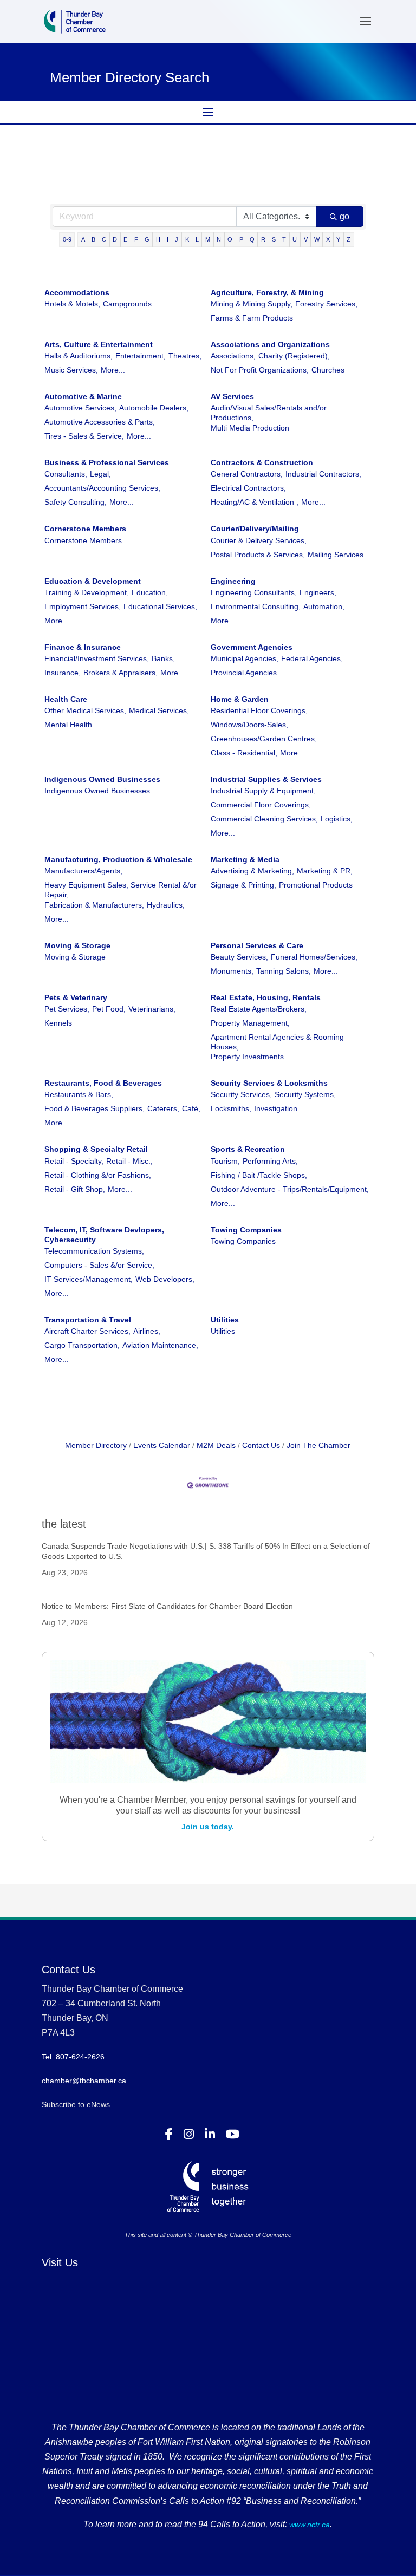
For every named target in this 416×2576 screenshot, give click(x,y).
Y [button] (338, 239)
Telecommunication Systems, (94, 1251)
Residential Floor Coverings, (259, 710)
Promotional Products (316, 885)
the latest (64, 1524)
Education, (150, 592)
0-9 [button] (67, 239)
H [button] (158, 239)
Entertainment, (141, 356)
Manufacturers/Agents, (83, 871)
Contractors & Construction (262, 462)
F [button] (136, 239)
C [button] (104, 239)
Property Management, (250, 1023)
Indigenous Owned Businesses (102, 779)
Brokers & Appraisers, (121, 673)
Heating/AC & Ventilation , (255, 502)
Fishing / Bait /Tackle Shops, (259, 1175)
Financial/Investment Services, (97, 658)
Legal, (100, 474)
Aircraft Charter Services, (87, 1331)
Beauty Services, (239, 957)
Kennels (58, 1023)
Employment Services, (83, 606)
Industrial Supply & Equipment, (263, 791)
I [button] (168, 239)
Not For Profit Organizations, (260, 370)
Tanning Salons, (284, 971)
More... (113, 370)
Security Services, (241, 1094)
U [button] (295, 239)
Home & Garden (240, 699)
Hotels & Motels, (72, 304)
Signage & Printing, (243, 885)
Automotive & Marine (83, 396)
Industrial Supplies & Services (266, 779)
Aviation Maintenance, (160, 1345)
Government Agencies (252, 647)
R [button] (263, 239)
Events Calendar (162, 1445)
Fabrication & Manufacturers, (94, 905)
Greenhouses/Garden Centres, (264, 739)
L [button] (197, 239)
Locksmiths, (231, 1108)
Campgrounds (127, 304)
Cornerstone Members (85, 529)
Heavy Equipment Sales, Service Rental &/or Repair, (121, 890)
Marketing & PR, (325, 871)
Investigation (276, 1108)
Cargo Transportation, (82, 1345)
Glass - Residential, (244, 753)
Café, (191, 1108)
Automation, (324, 606)
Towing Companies (246, 1230)
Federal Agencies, (312, 658)
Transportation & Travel (88, 1320)
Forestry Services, (326, 304)
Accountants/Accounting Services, (102, 488)
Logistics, (337, 819)
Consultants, (66, 474)
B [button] (93, 239)
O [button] (230, 239)
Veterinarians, (152, 1009)
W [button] (317, 239)
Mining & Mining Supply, (252, 304)
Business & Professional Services (107, 462)
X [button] (328, 239)
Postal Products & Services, (258, 555)
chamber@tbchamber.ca (84, 2081)
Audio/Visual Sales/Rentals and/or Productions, (269, 413)
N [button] (219, 239)
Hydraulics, (166, 905)
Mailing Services (336, 555)
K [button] (187, 239)
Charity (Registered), (294, 356)
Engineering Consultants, (254, 592)
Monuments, (232, 971)
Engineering (233, 581)
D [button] (115, 239)
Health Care (66, 699)
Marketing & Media (245, 859)
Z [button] (349, 239)
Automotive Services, (80, 408)
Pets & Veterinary (76, 997)
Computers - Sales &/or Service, (99, 1265)
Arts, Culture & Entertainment (99, 344)
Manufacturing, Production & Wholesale (118, 859)
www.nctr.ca (308, 2525)
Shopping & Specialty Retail (96, 1149)
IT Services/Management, (89, 1279)
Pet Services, (67, 1009)
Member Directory (96, 1445)
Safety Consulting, (76, 502)
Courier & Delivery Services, (259, 540)
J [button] (177, 239)
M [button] (208, 239)
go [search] (344, 216)
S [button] (274, 239)
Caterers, (163, 1108)
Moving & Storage (77, 945)
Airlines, (147, 1331)
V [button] (306, 239)
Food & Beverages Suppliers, (95, 1108)
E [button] (125, 239)
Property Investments (247, 1057)
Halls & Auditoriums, (79, 356)
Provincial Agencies (244, 673)
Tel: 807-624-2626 (73, 2057)
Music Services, (71, 370)
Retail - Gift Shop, (75, 1189)
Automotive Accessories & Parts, (100, 422)
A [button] (83, 239)
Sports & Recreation (248, 1149)
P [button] (241, 239)
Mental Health (68, 725)
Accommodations (77, 292)
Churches (328, 370)
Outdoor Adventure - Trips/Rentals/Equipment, (290, 1189)
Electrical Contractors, (248, 488)
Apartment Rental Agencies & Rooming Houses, (277, 1042)
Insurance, (63, 673)
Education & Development (93, 581)
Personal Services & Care (257, 945)
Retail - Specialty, (74, 1161)
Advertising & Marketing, (252, 871)
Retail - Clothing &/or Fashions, (98, 1175)
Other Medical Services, (85, 710)
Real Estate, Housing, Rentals (266, 997)
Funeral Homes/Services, (314, 957)
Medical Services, (159, 710)
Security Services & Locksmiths (269, 1083)
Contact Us (261, 1445)
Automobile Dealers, (154, 408)
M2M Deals (216, 1445)
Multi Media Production (250, 428)
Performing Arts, (270, 1161)
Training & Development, (87, 592)
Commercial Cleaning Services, (264, 819)
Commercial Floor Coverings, (261, 805)
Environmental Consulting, (256, 606)
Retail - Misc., (129, 1161)
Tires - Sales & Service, (84, 436)
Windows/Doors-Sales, (249, 725)
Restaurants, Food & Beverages (103, 1083)
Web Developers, (165, 1279)
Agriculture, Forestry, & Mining (267, 292)
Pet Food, (109, 1009)
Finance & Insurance (83, 647)
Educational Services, (160, 606)
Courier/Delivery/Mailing (255, 529)
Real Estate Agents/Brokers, (259, 1009)
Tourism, (225, 1161)
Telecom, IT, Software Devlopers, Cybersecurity (104, 1235)
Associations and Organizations (270, 344)
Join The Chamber (318, 1445)
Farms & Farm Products (252, 318)
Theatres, (185, 356)
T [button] (284, 239)
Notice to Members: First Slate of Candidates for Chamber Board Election (167, 1606)
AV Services (232, 396)
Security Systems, (305, 1094)
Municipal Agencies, (245, 658)
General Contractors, (247, 474)
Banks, (163, 658)
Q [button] (252, 239)
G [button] (147, 239)
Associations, (233, 356)
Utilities (225, 1320)
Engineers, (318, 592)
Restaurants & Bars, (79, 1094)
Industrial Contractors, (323, 474)
